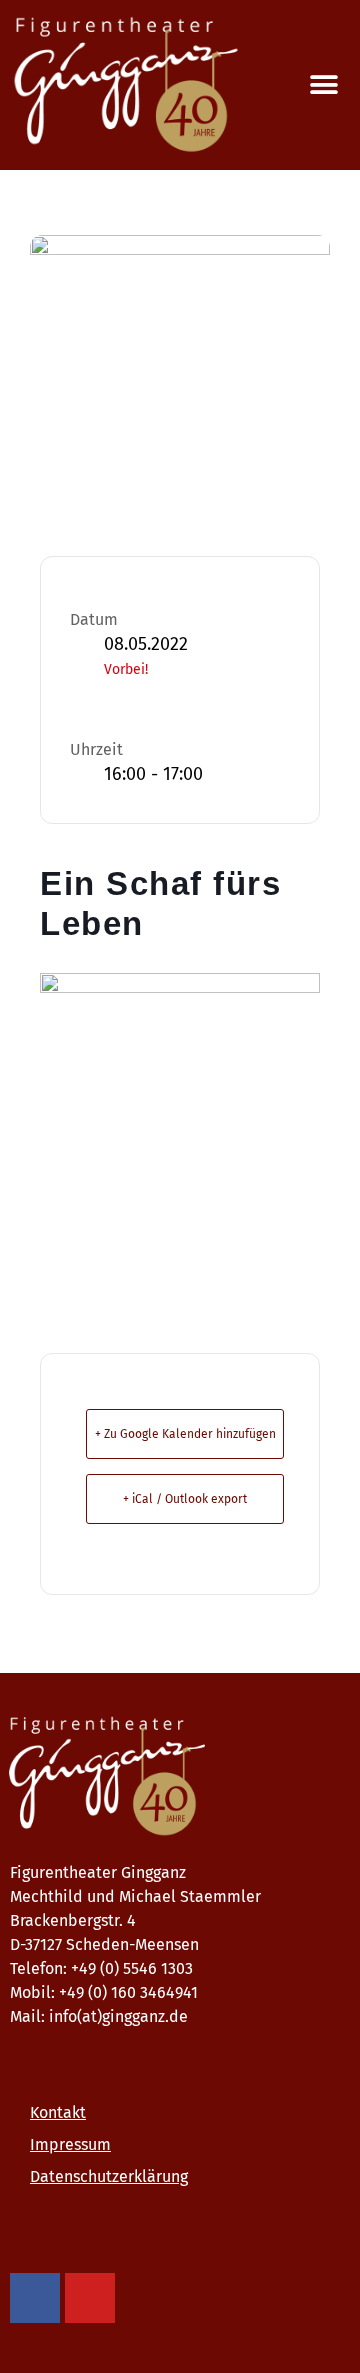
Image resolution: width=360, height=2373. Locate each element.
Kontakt (58, 2112)
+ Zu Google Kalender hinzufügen (185, 1434)
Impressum (70, 2144)
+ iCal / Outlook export (185, 1499)
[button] (323, 85)
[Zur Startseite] (175, 1777)
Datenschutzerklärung (109, 2176)
